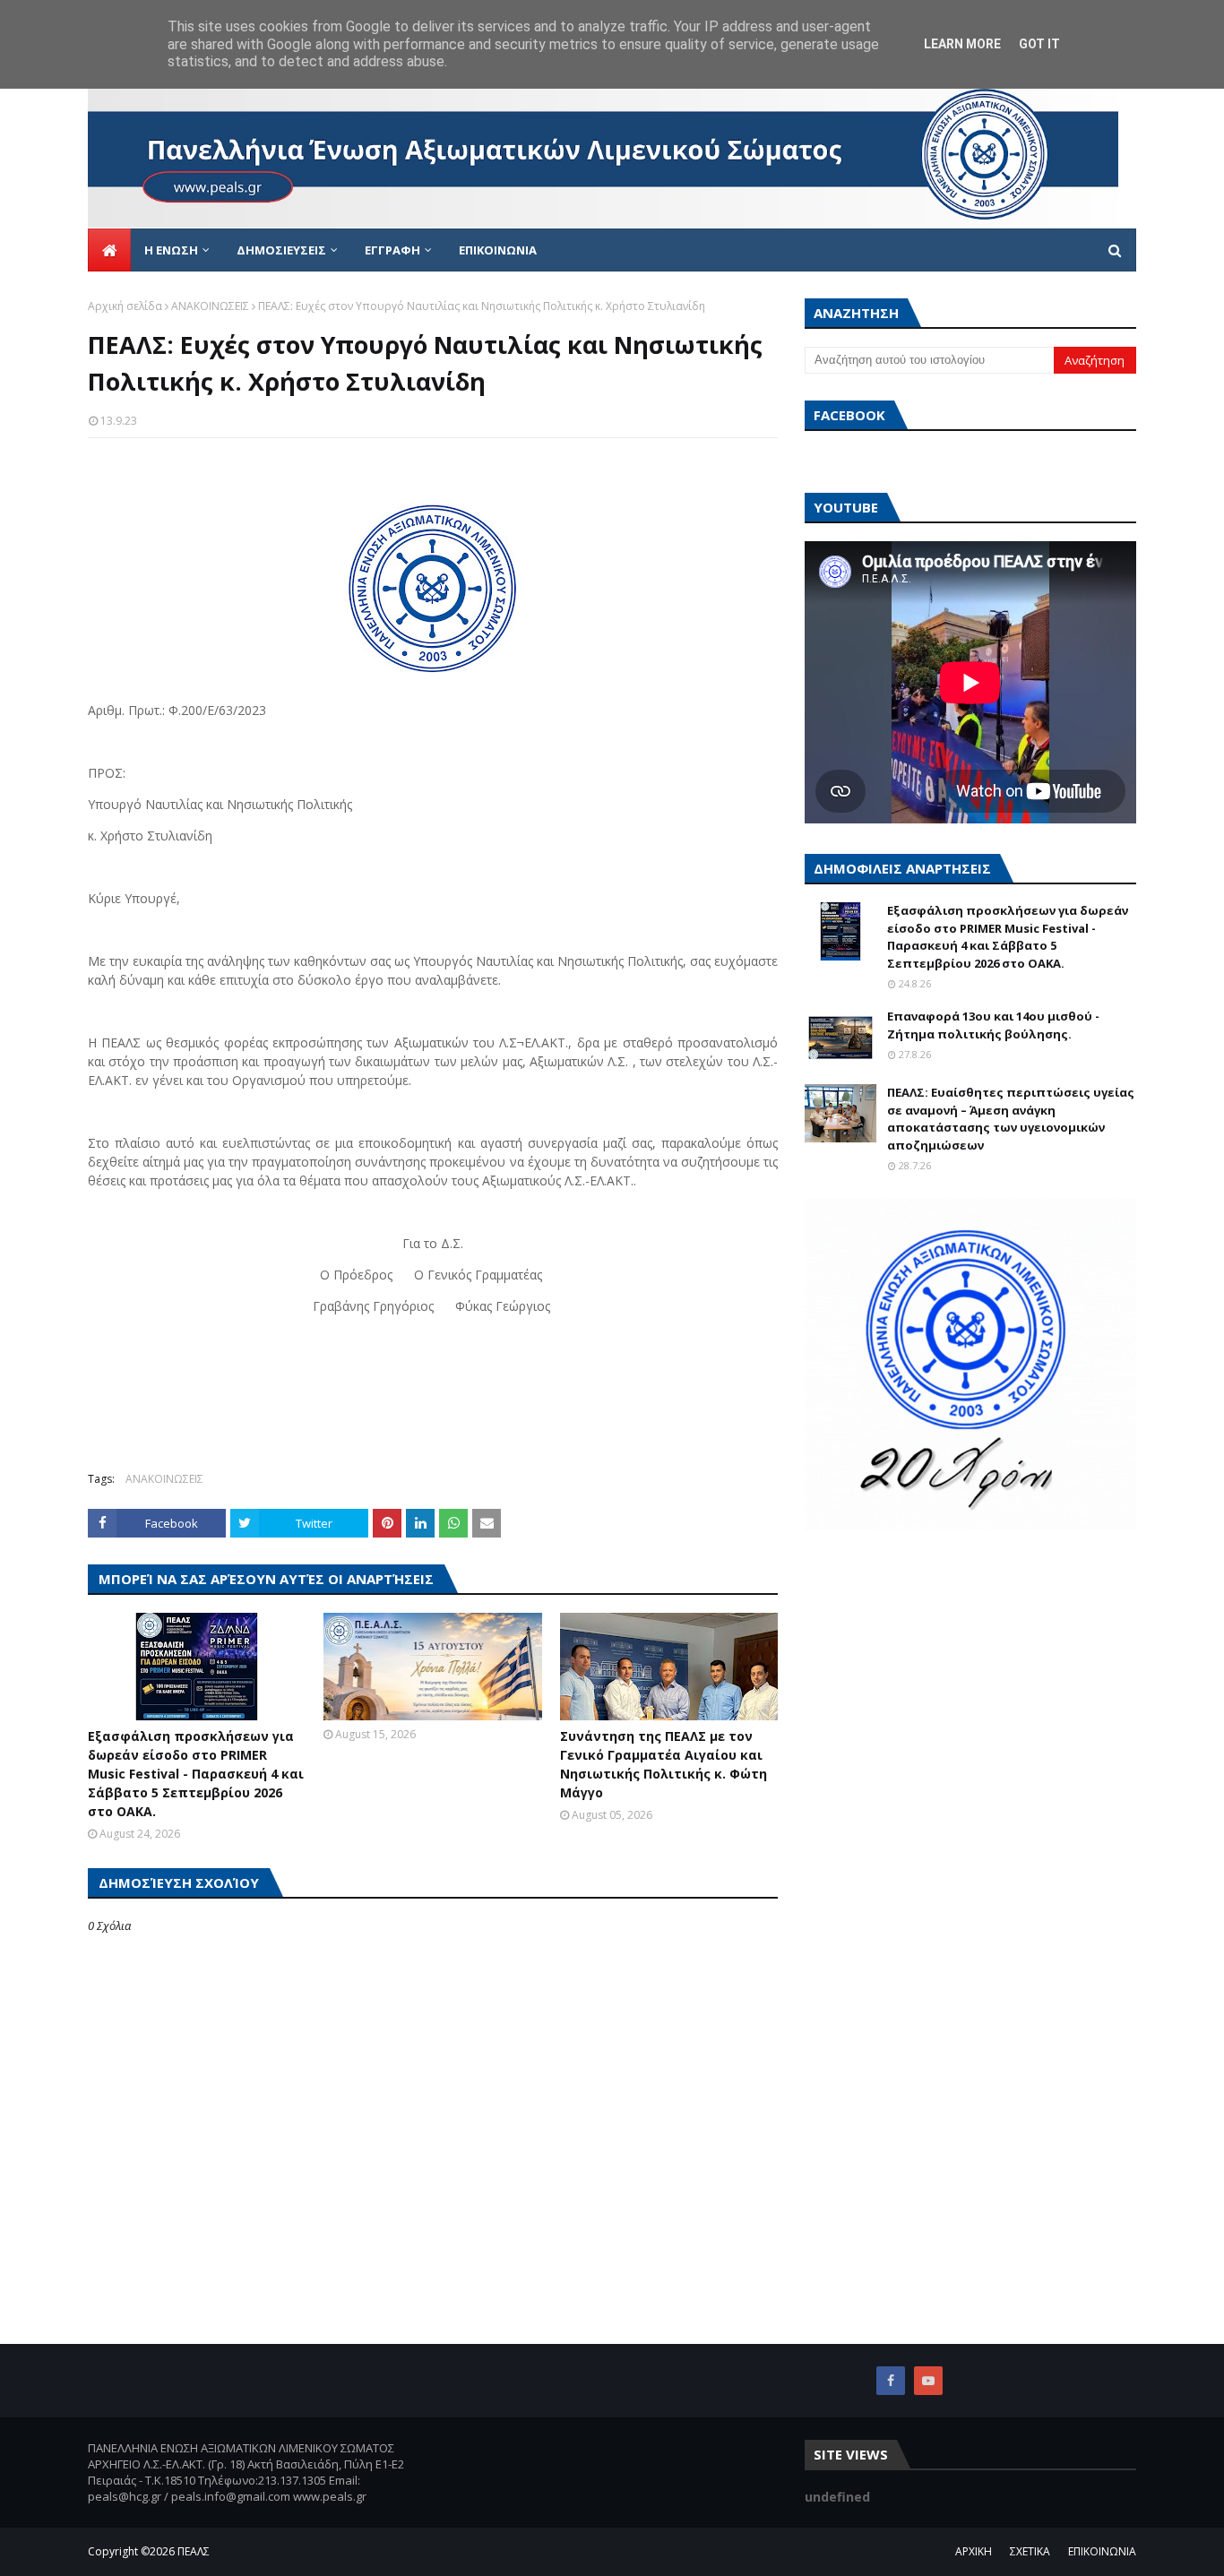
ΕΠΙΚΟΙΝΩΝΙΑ (1102, 2551)
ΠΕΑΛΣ (194, 2551)
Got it (1039, 44)
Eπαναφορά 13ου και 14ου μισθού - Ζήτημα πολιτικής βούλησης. (993, 1025)
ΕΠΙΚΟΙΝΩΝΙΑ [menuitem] (498, 250)
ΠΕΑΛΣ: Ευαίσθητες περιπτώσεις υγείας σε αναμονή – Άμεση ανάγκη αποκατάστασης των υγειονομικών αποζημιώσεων (1011, 1119)
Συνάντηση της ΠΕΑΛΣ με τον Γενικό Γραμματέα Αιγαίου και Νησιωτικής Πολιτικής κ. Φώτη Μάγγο (664, 1764)
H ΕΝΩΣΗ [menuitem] (171, 250)
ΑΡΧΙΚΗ (974, 2551)
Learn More (962, 44)
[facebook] (891, 2381)
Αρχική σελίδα (125, 306)
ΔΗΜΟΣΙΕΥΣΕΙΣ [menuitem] (281, 250)
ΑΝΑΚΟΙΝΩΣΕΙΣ (210, 306)
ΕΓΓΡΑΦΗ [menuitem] (392, 250)
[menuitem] (109, 250)
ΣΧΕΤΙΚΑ (1030, 2551)
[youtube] (928, 2381)
